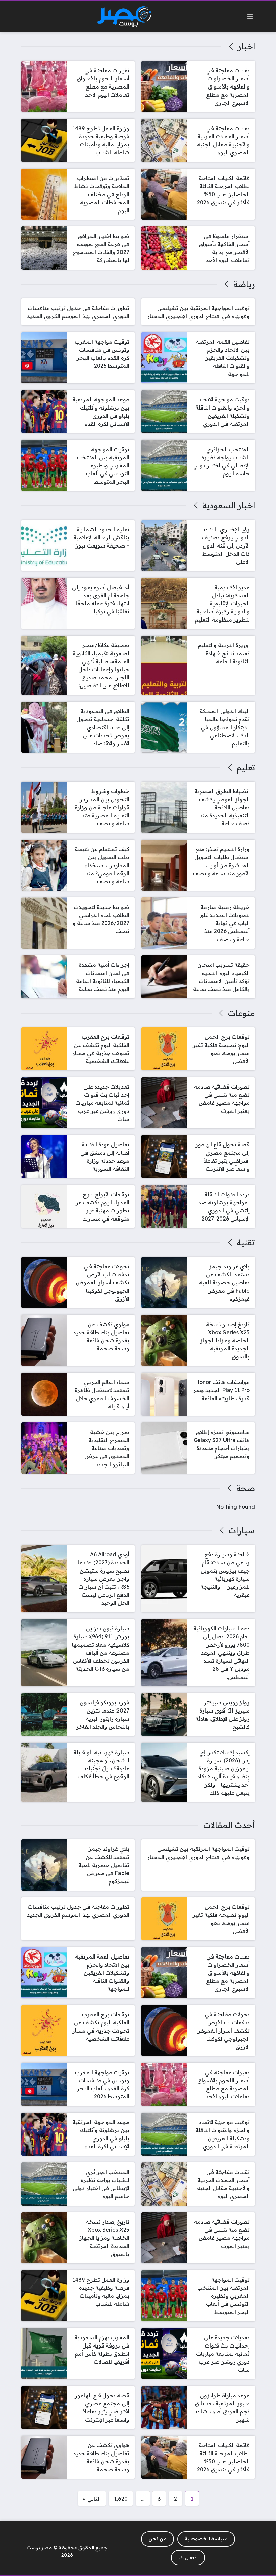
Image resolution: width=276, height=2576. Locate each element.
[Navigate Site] (250, 16)
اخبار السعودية (229, 505)
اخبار (246, 46)
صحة (246, 1488)
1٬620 (121, 2499)
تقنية (246, 1242)
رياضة (244, 284)
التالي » (92, 2499)
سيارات (242, 1530)
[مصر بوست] (124, 17)
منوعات (241, 1013)
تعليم (246, 767)
